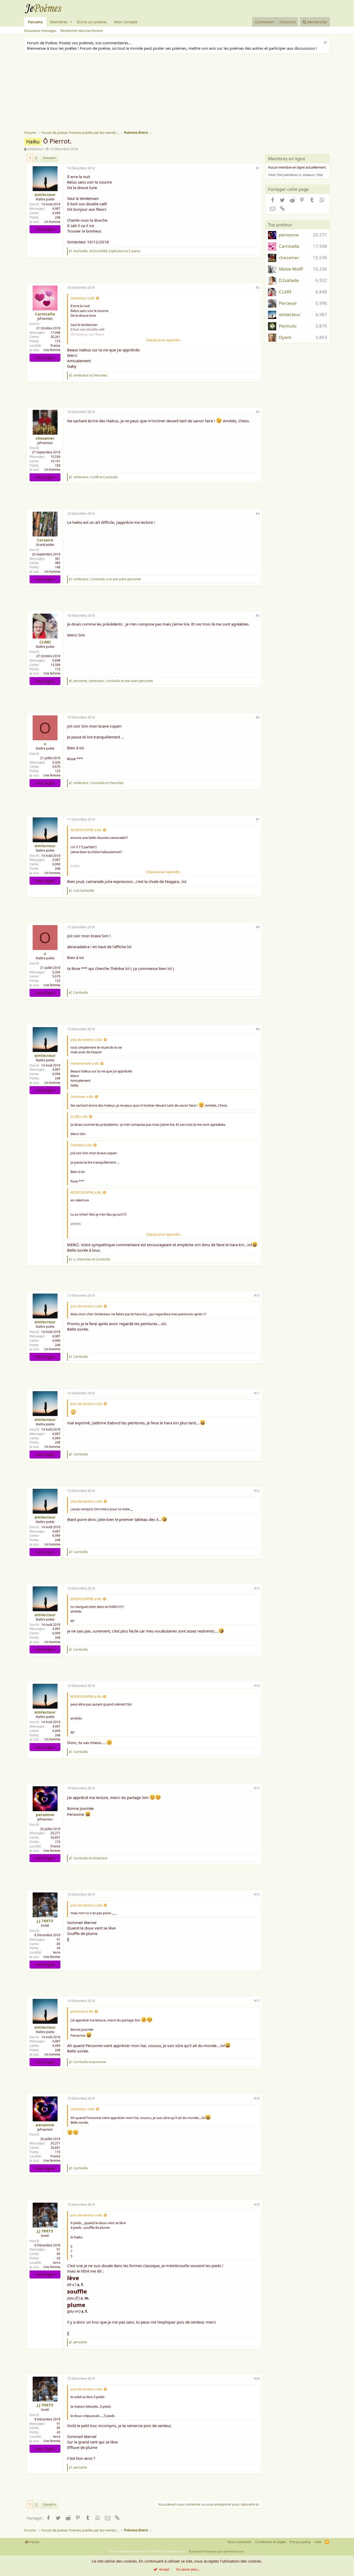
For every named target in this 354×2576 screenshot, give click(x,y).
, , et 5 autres (107, 251)
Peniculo (288, 326)
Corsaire (45, 540)
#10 (257, 1296)
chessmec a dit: (82, 1097)
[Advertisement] (180, 93)
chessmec (45, 438)
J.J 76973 (45, 1921)
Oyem (285, 337)
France (55, 346)
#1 (258, 168)
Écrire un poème (92, 22)
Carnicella (45, 314)
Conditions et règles (271, 2542)
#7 (258, 819)
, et (95, 477)
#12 (257, 1491)
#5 (258, 616)
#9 (258, 1029)
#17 (257, 2001)
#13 (257, 1588)
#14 (257, 1686)
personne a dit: (82, 2011)
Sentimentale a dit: (85, 1063)
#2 (258, 288)
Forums (35, 22)
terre (57, 1952)
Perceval (288, 303)
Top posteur (280, 225)
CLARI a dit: (79, 1116)
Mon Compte (126, 22)
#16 (257, 1894)
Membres (59, 22)
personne (45, 1815)
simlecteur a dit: (83, 298)
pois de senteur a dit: (87, 1040)
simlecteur (35, 149)
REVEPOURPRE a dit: (86, 830)
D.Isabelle (289, 280)
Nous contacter (239, 2542)
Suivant (49, 158)
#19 (257, 2205)
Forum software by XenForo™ (148, 2551)
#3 (258, 412)
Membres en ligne (287, 159)
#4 (258, 514)
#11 (257, 1393)
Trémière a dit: (81, 1145)
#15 (257, 1788)
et (90, 375)
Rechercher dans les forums (82, 31)
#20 (257, 2379)
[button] (71, 22)
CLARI (45, 642)
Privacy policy (300, 2542)
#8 (258, 927)
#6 (258, 717)
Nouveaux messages (40, 31)
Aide (318, 2542)
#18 (257, 2098)
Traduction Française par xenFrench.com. (217, 2551)
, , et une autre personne (107, 579)
